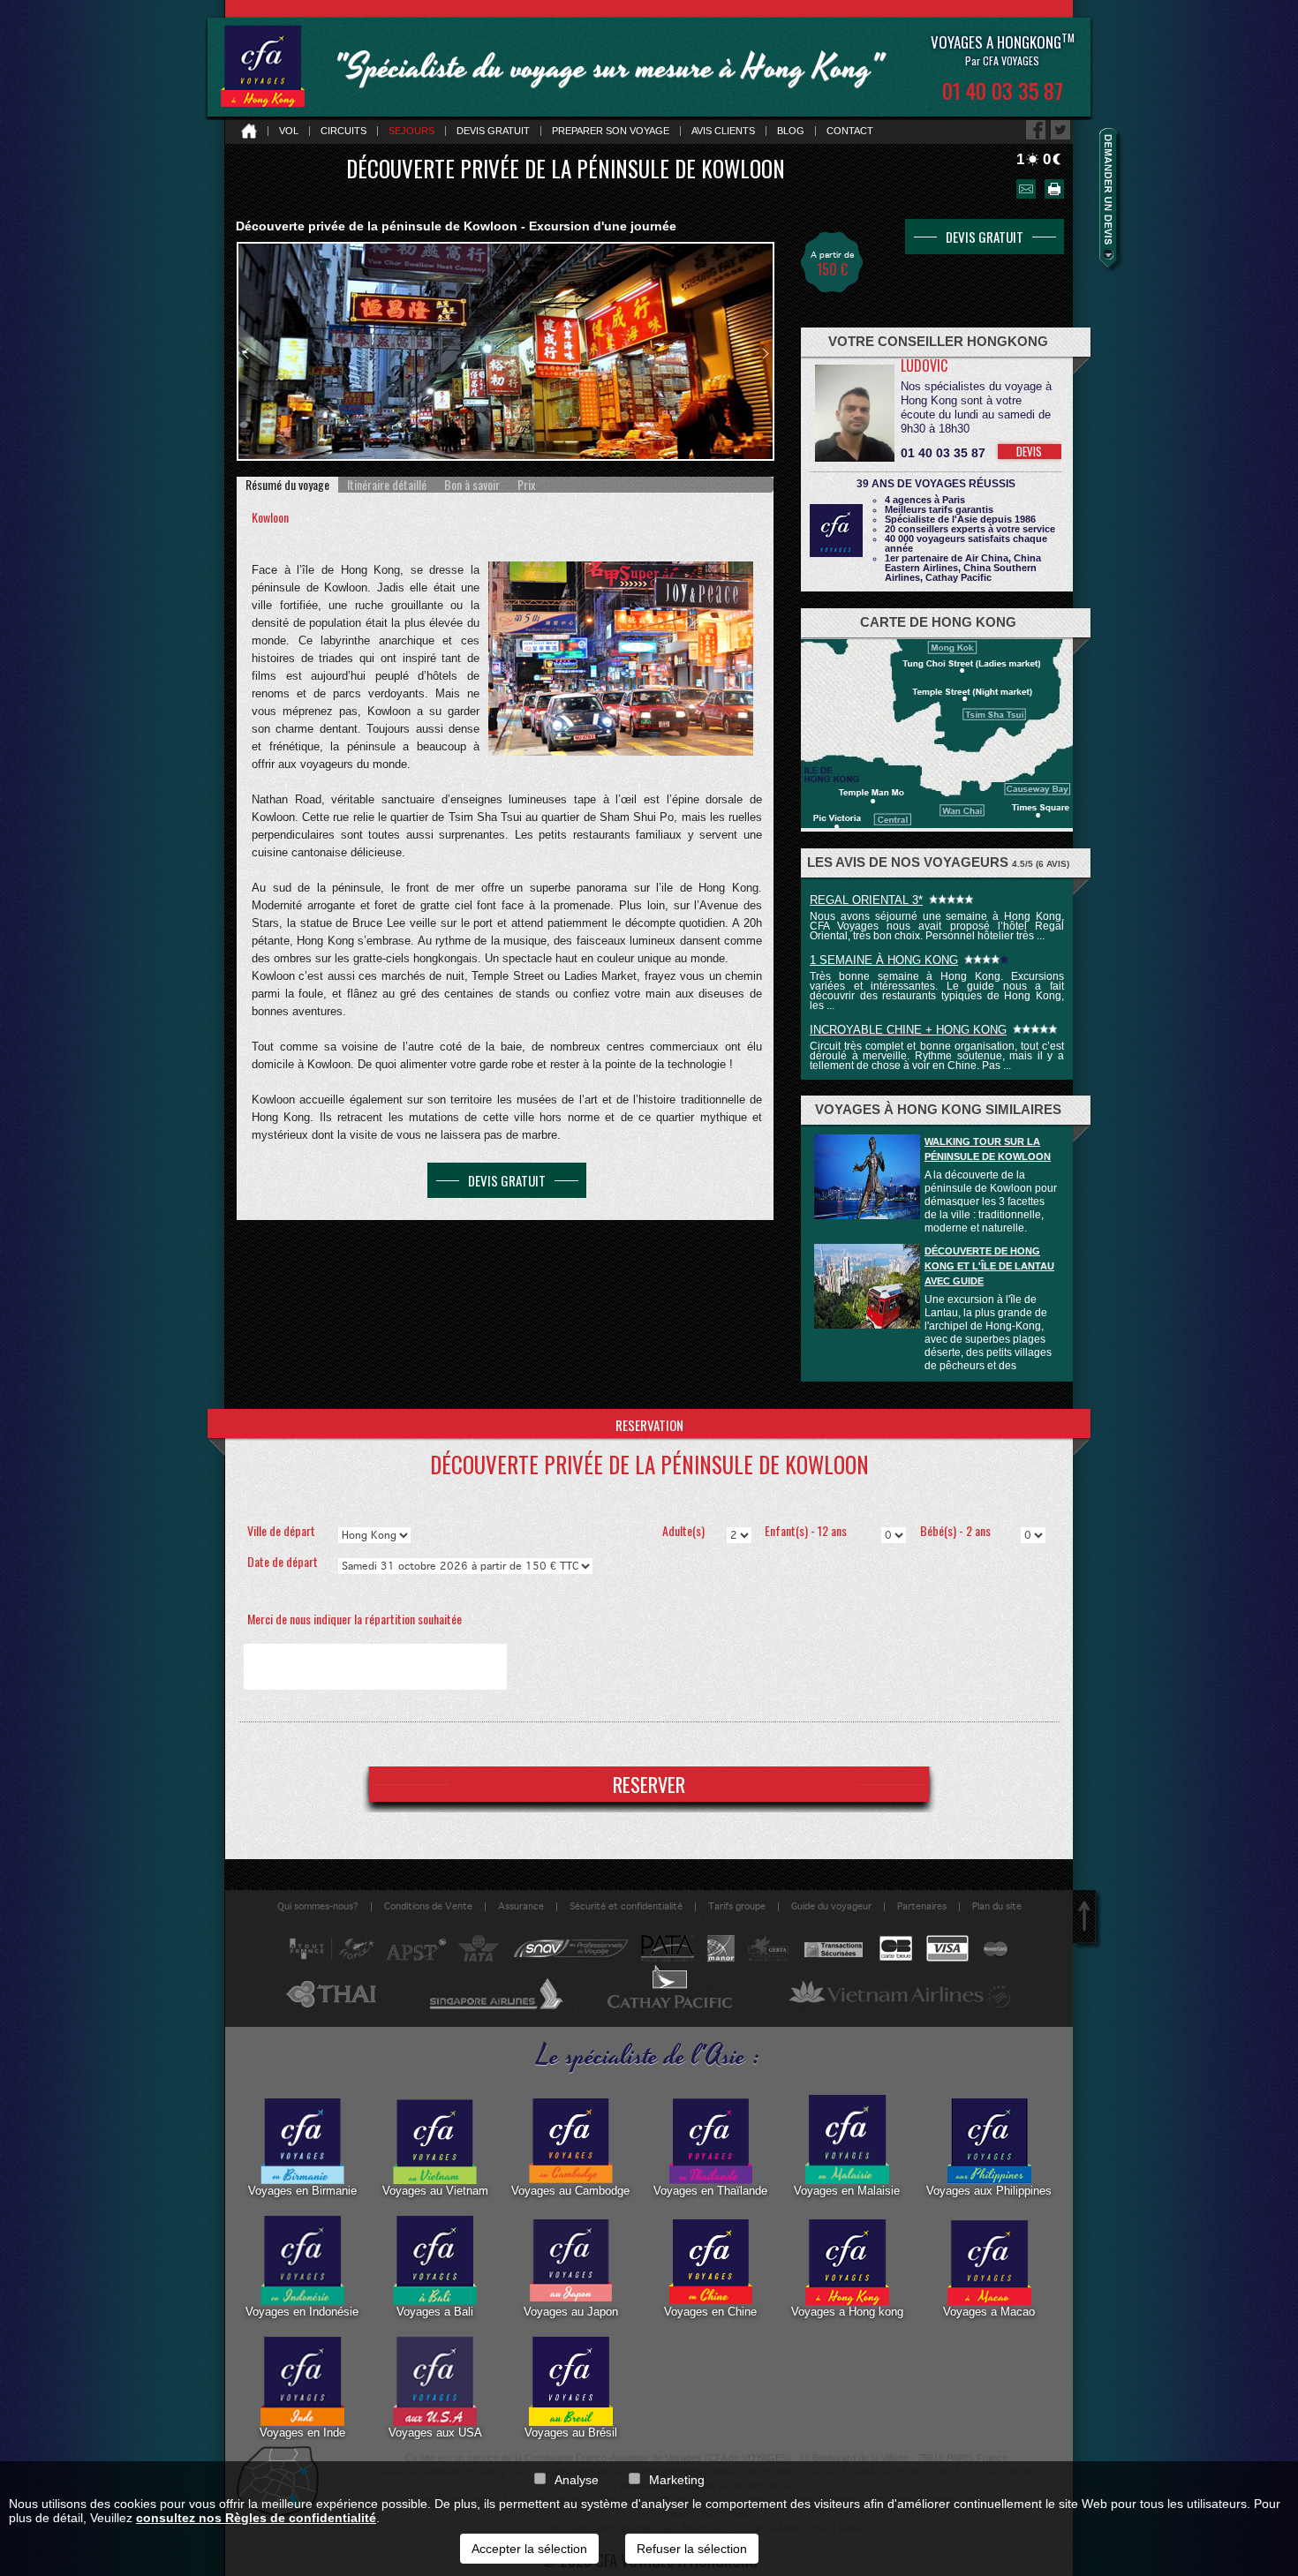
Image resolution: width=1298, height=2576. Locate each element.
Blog (791, 131)
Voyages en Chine (710, 2312)
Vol (289, 131)
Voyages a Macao (989, 2312)
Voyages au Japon (571, 2312)
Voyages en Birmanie (302, 2191)
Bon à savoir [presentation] (472, 485)
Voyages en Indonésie (302, 2312)
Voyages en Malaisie (847, 2191)
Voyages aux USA (435, 2433)
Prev (245, 354)
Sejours (411, 131)
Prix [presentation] (526, 485)
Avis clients (723, 131)
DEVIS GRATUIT (507, 1180)
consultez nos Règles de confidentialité (256, 2518)
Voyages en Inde (302, 2433)
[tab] (287, 485)
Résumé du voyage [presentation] (287, 485)
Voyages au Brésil (571, 2433)
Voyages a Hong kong (847, 2312)
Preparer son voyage (611, 131)
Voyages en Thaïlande (710, 2191)
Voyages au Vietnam (435, 2191)
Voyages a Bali (435, 2312)
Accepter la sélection (529, 2549)
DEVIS (1029, 451)
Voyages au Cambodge (570, 2191)
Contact (850, 131)
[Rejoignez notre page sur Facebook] (1036, 130)
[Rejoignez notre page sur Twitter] (1060, 130)
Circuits (343, 131)
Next (766, 354)
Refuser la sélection (692, 2549)
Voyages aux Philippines (989, 2191)
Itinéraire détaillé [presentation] (387, 485)
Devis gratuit (493, 131)
